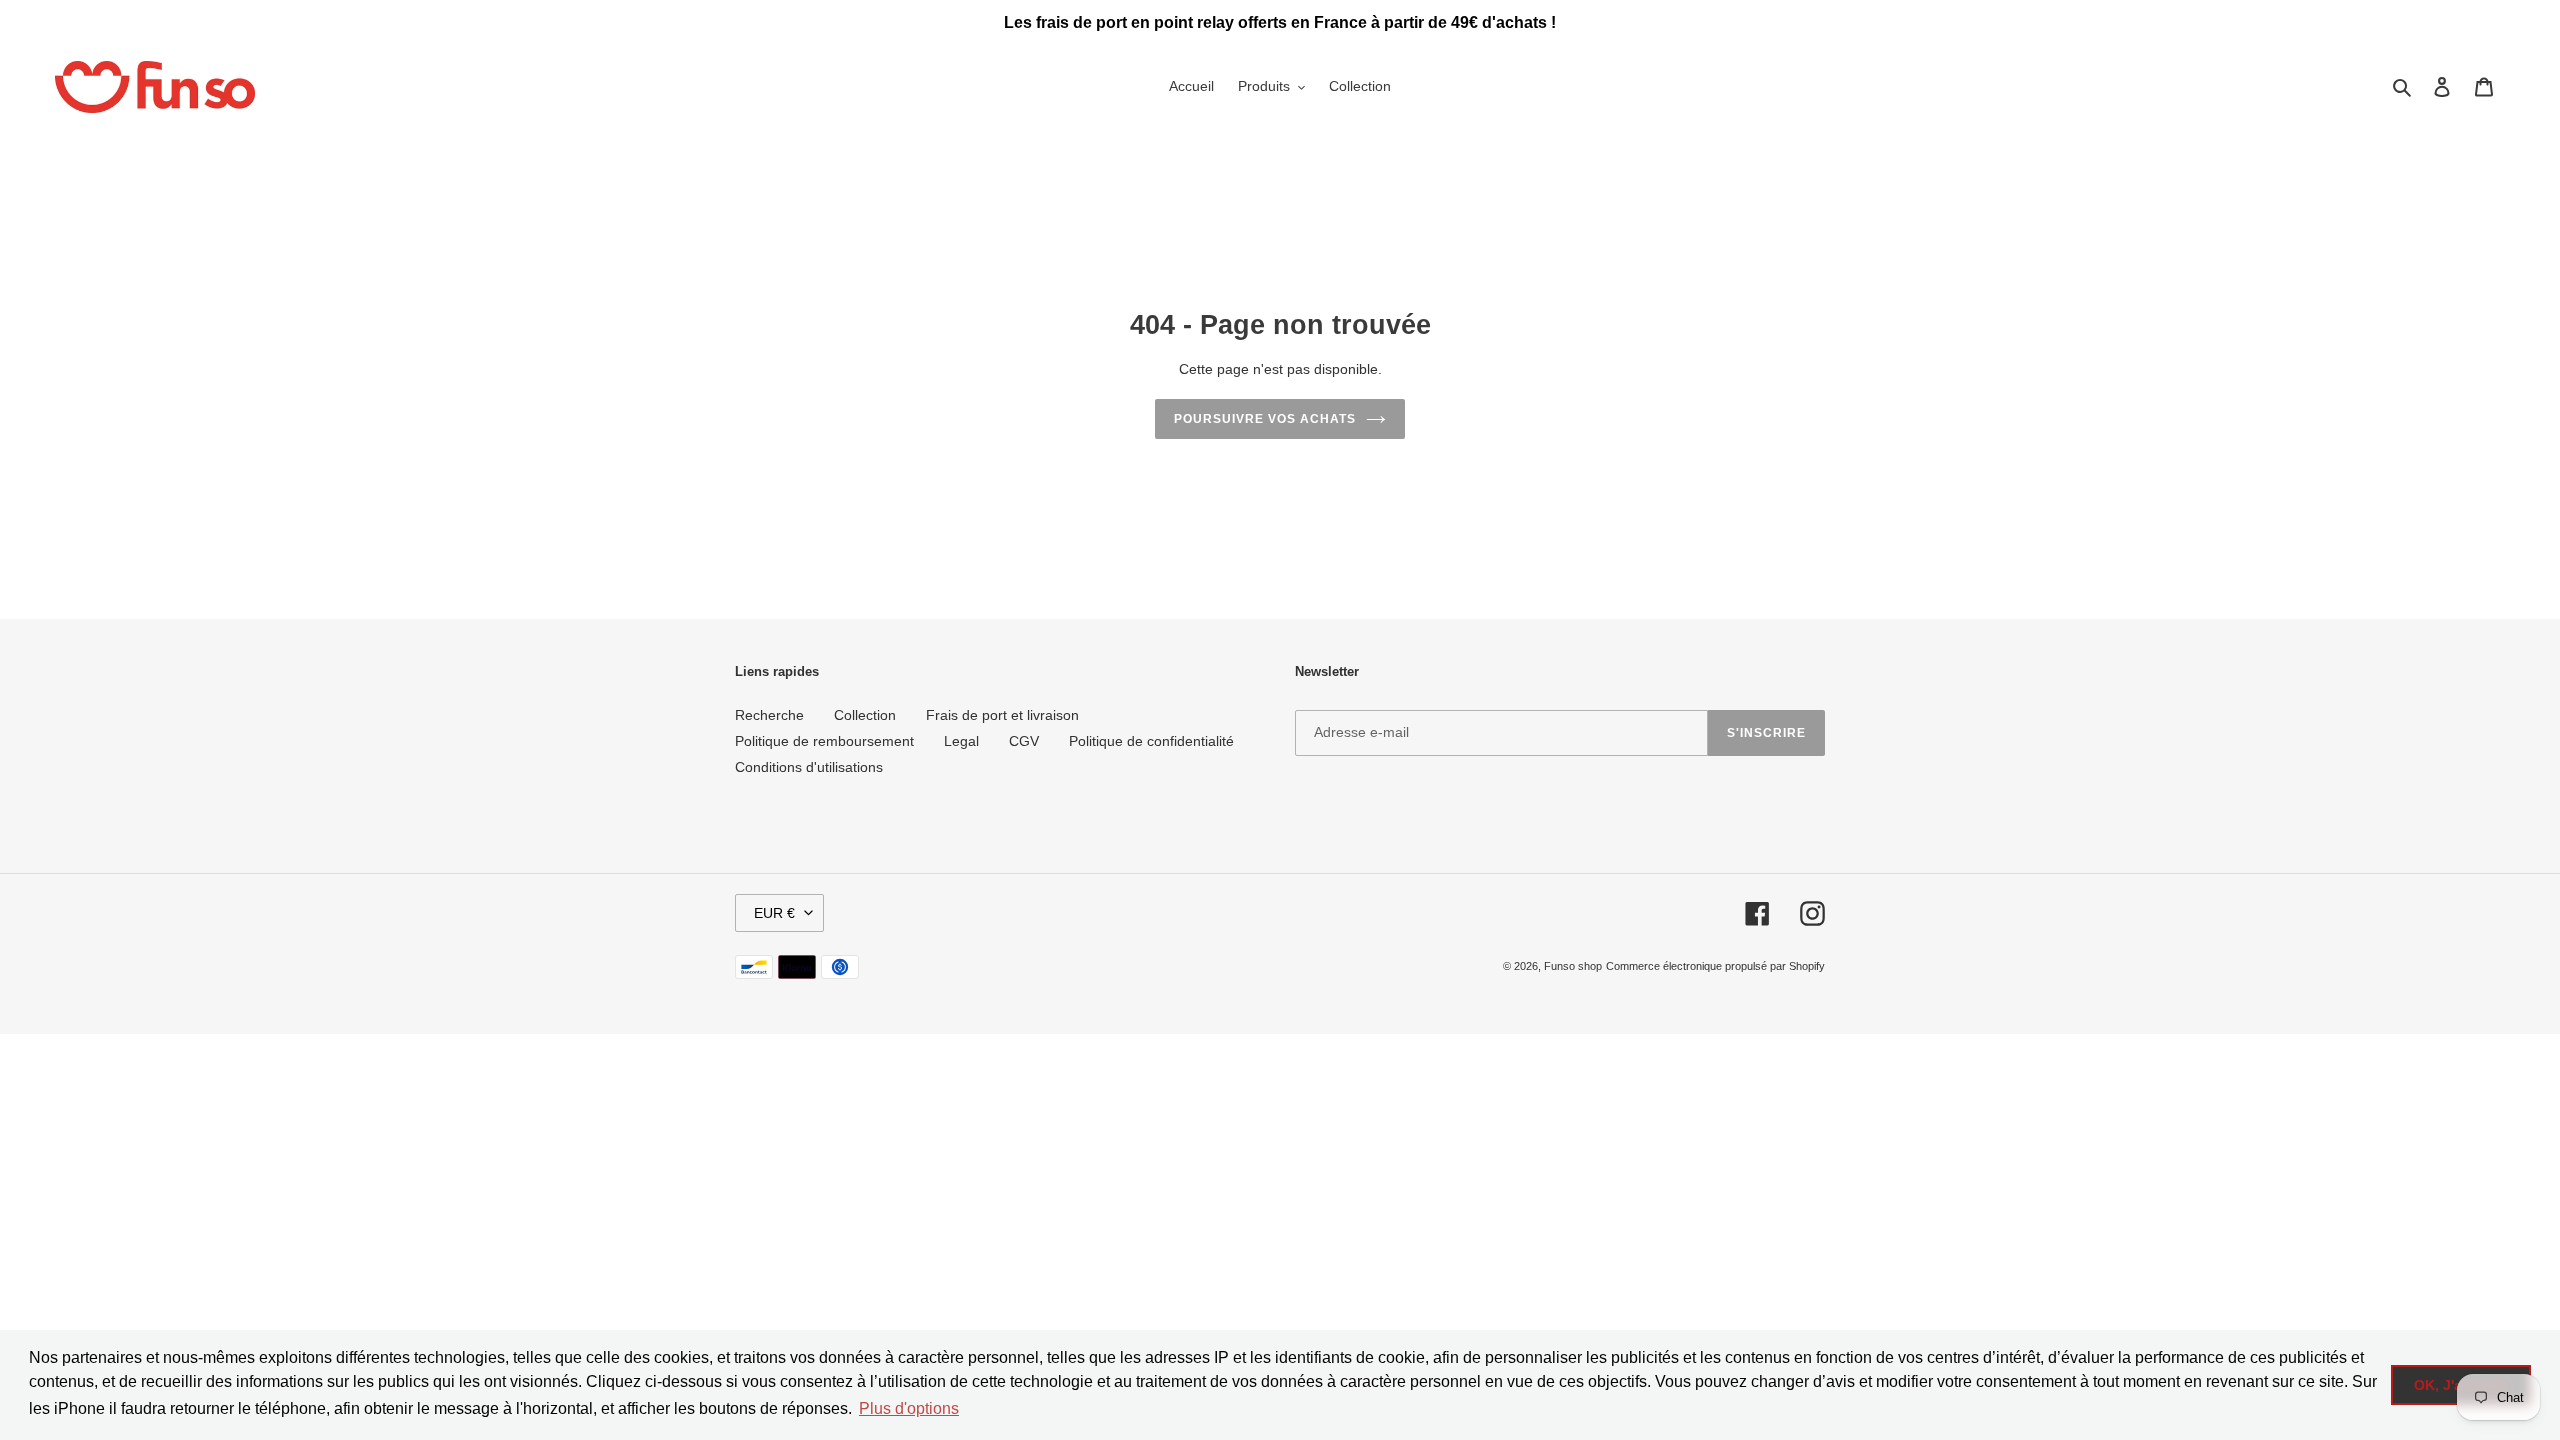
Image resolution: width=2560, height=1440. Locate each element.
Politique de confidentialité (1151, 741)
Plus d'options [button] (909, 1408)
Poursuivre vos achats (1264, 419)
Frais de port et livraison (1002, 715)
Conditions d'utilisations (809, 767)
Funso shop (1573, 966)
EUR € (774, 913)
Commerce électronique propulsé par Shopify (1715, 966)
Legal (961, 741)
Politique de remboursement (824, 741)
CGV (1024, 741)
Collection (865, 715)
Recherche (769, 715)
